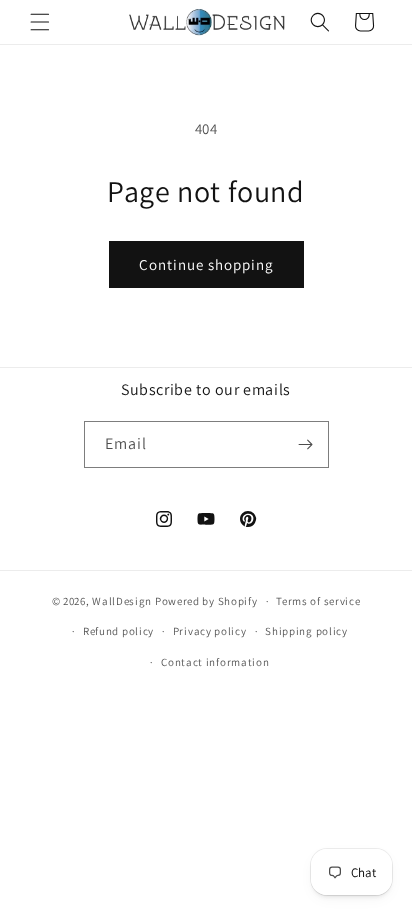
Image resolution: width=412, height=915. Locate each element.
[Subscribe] (306, 444)
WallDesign (122, 601)
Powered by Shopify (206, 601)
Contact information (215, 662)
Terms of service (318, 601)
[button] (40, 22)
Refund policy (118, 631)
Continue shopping (206, 264)
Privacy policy (210, 631)
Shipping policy (306, 631)
